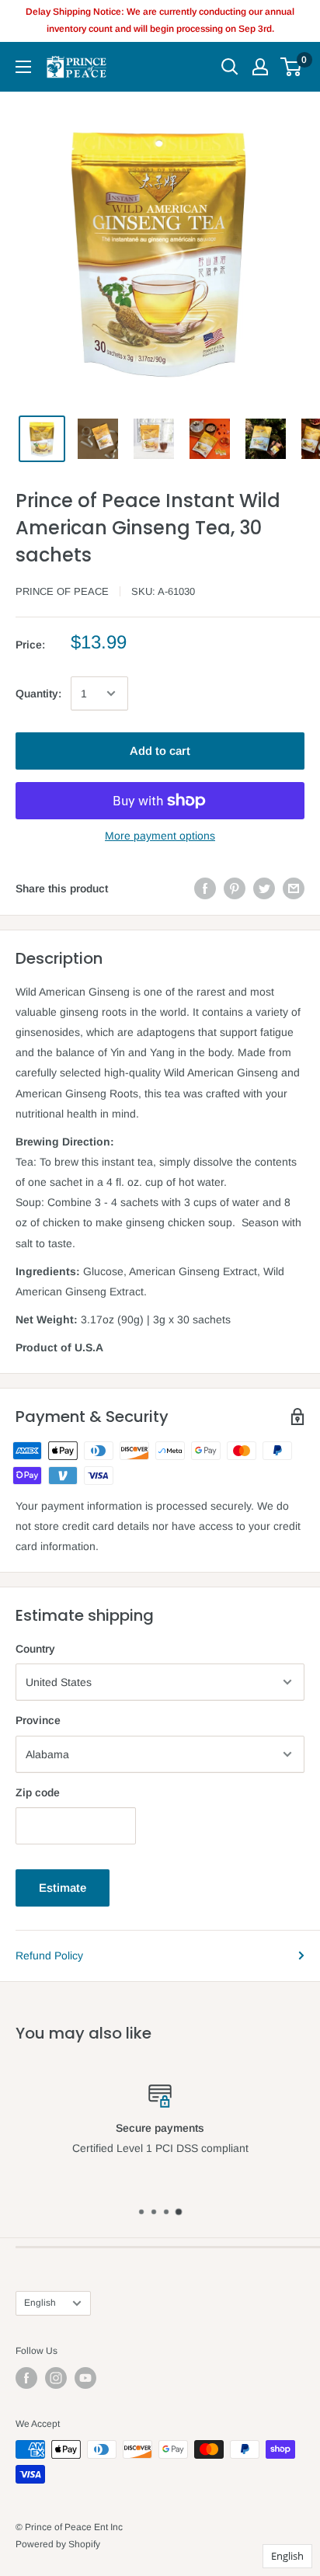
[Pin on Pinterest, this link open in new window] (235, 888)
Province (38, 1720)
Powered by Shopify (58, 2544)
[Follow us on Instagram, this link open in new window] (56, 2378)
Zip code (38, 1792)
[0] (292, 67)
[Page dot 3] (166, 2212)
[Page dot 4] (179, 2211)
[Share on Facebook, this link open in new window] (205, 888)
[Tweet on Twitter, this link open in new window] (264, 888)
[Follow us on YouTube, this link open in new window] (85, 2378)
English (40, 2303)
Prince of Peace (62, 591)
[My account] (260, 67)
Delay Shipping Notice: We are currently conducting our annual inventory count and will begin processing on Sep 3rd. (160, 20)
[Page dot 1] (141, 2212)
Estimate (63, 1888)
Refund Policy (49, 1955)
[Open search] (230, 67)
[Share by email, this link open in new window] (294, 888)
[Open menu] (23, 67)
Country (35, 1649)
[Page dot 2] (154, 2212)
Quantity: (38, 694)
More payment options (160, 836)
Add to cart (160, 751)
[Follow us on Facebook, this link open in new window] (26, 2378)
